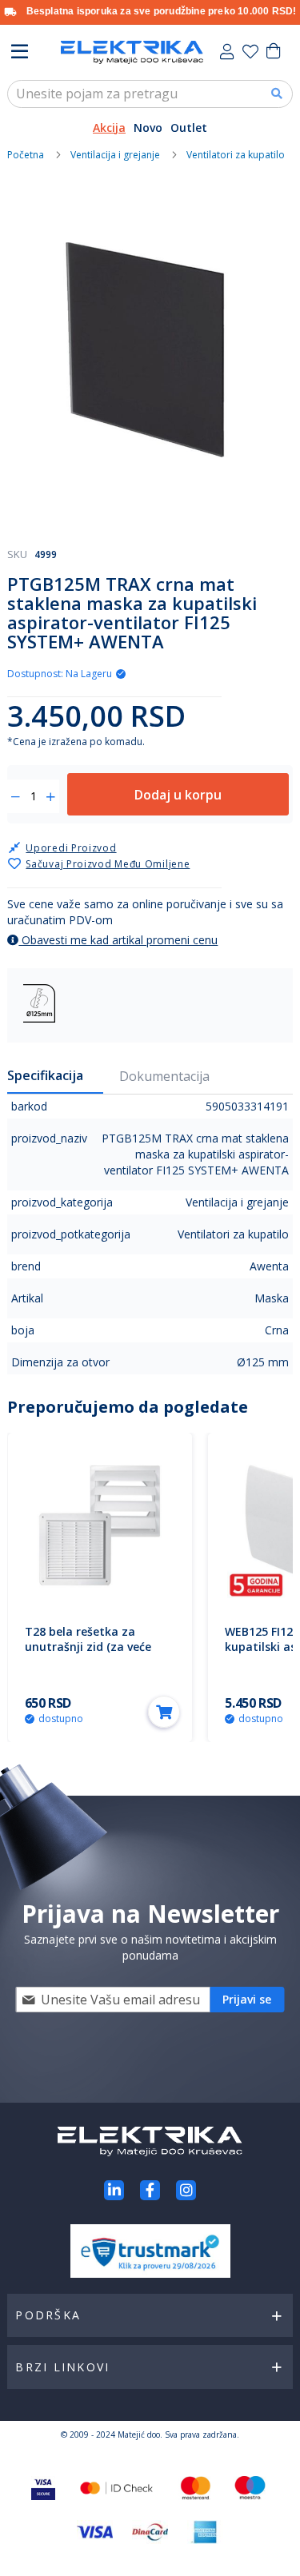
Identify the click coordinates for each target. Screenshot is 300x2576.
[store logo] (132, 52)
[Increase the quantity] (51, 797)
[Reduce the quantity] (16, 797)
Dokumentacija (164, 1076)
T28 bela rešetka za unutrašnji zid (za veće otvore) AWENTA (88, 1647)
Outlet (189, 128)
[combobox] (150, 94)
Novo (148, 128)
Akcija (109, 128)
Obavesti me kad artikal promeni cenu (118, 940)
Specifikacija (45, 1075)
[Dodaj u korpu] (164, 1712)
